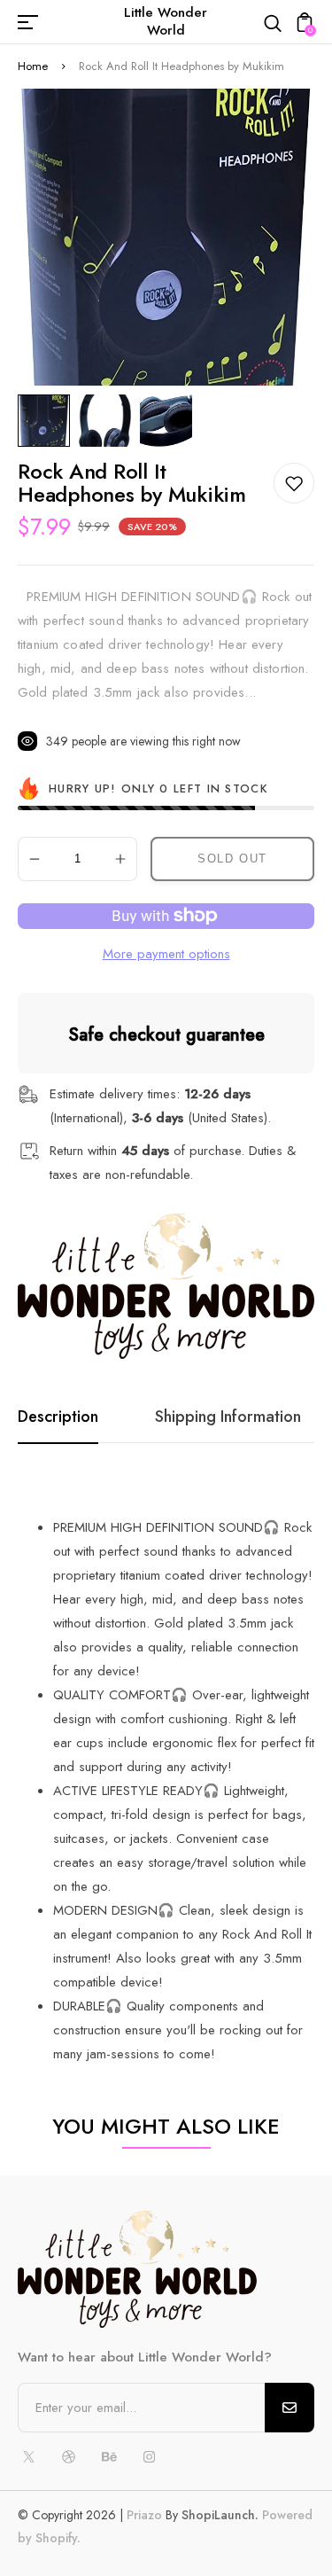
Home (33, 66)
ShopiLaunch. (220, 2515)
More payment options (166, 954)
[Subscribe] (290, 2408)
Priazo (144, 2515)
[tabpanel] (48, 421)
